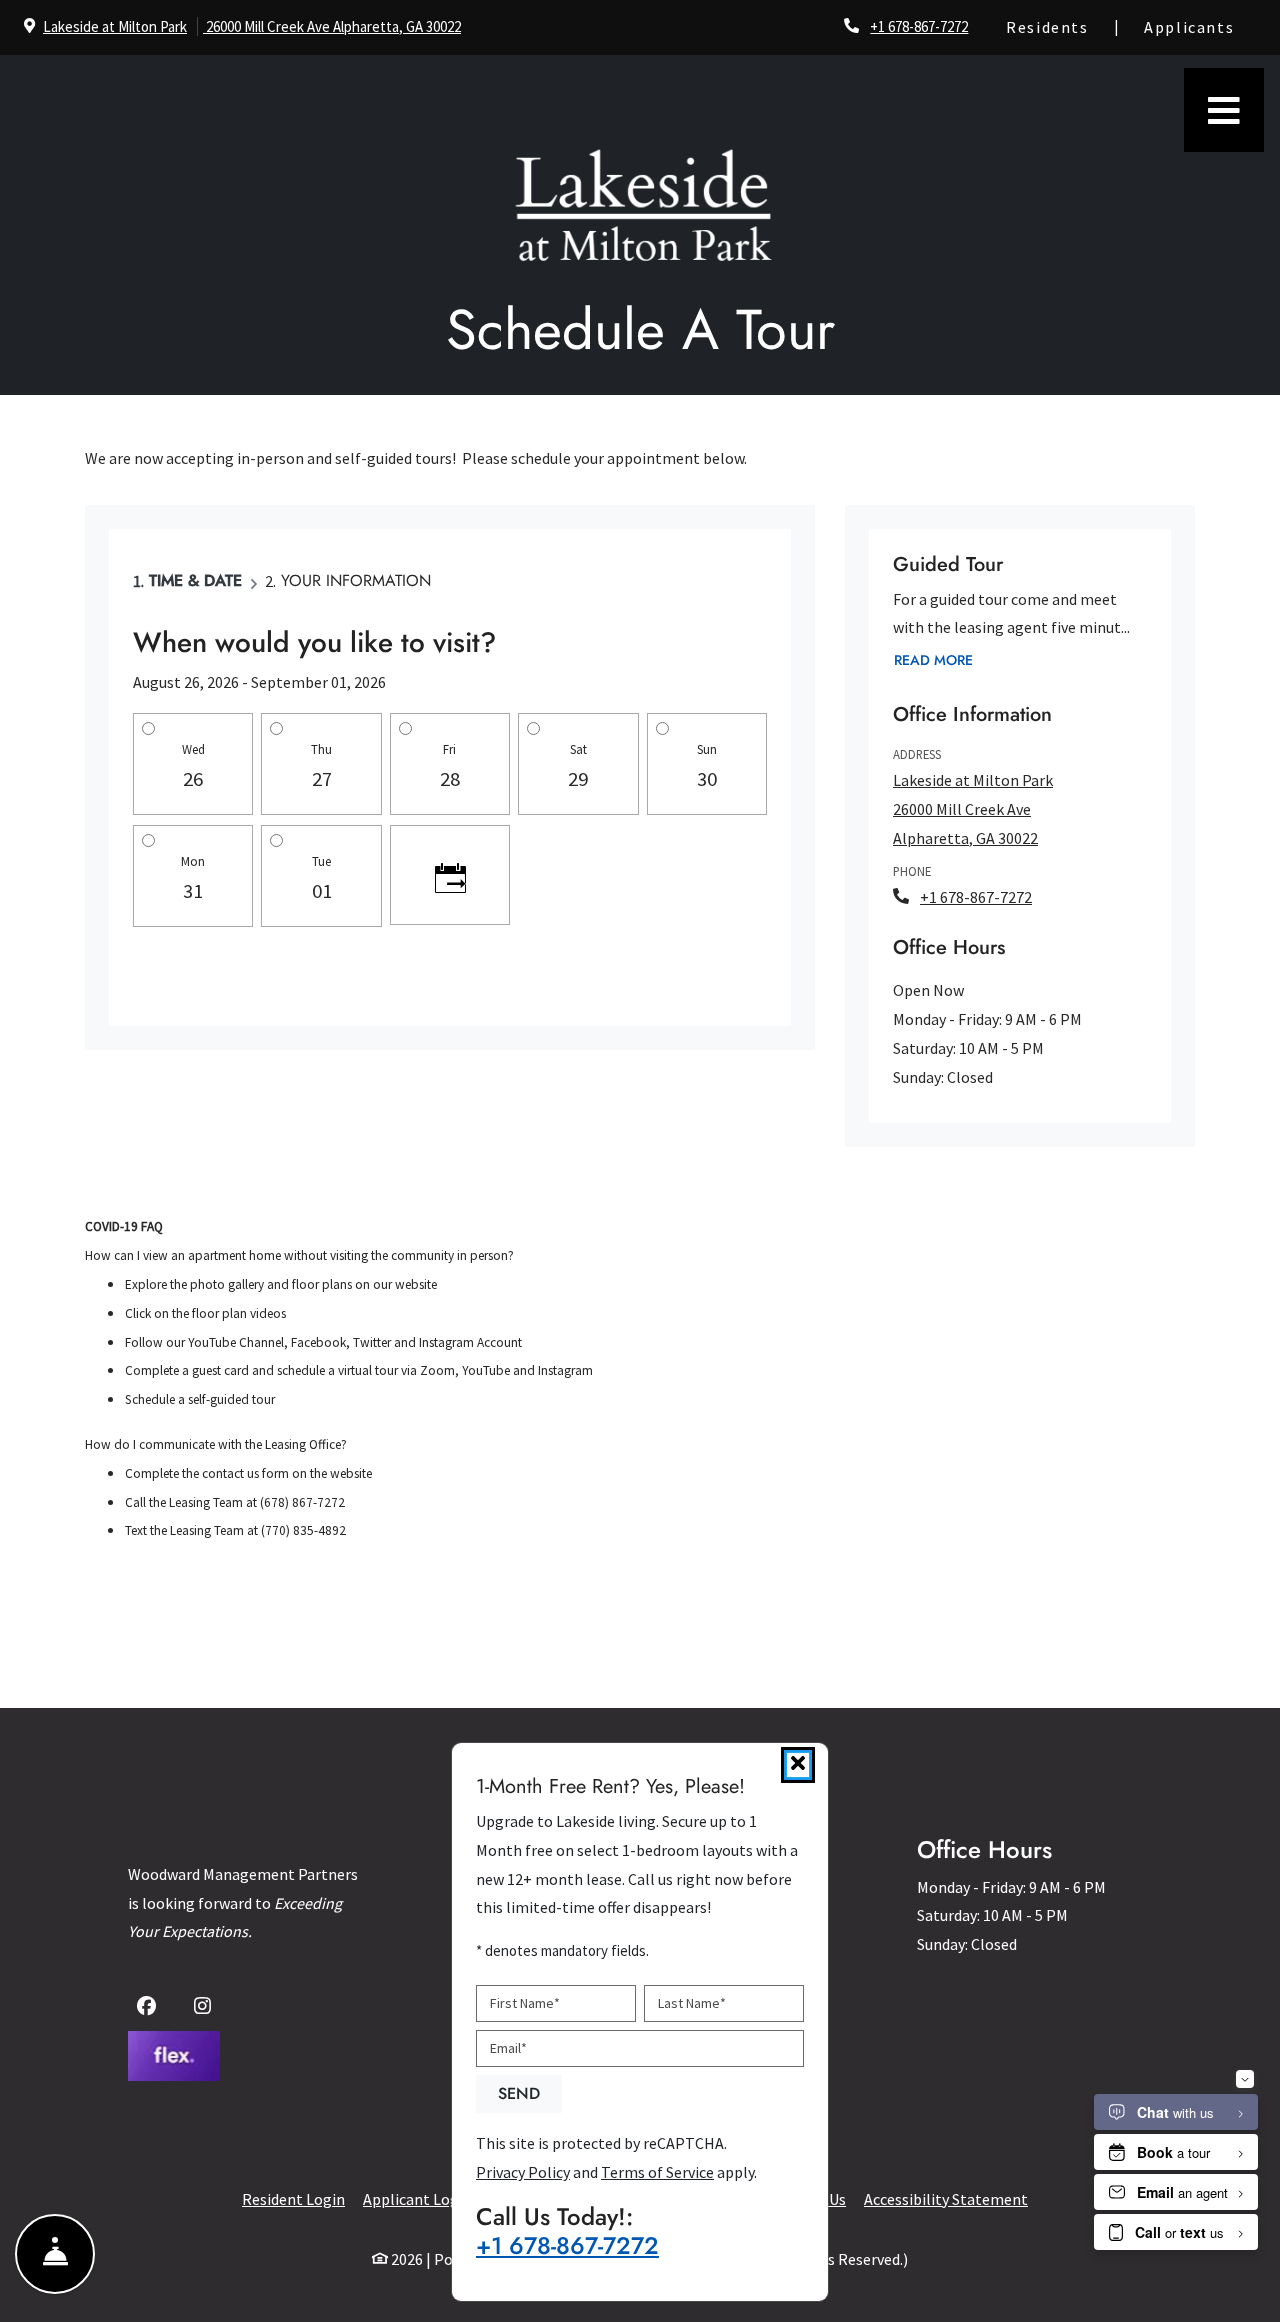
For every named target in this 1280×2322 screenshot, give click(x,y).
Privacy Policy (523, 2172)
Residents (1058, 26)
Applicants (1200, 26)
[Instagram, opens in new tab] (206, 2008)
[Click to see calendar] (450, 875)
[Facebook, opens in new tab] (150, 2008)
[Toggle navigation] (1224, 110)
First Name (525, 2003)
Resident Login (293, 2198)
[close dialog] (798, 1765)
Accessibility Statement (946, 2198)
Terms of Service (657, 2172)
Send (519, 2093)
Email (508, 2048)
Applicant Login (417, 2198)
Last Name (692, 2003)
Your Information (356, 580)
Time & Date (195, 580)
